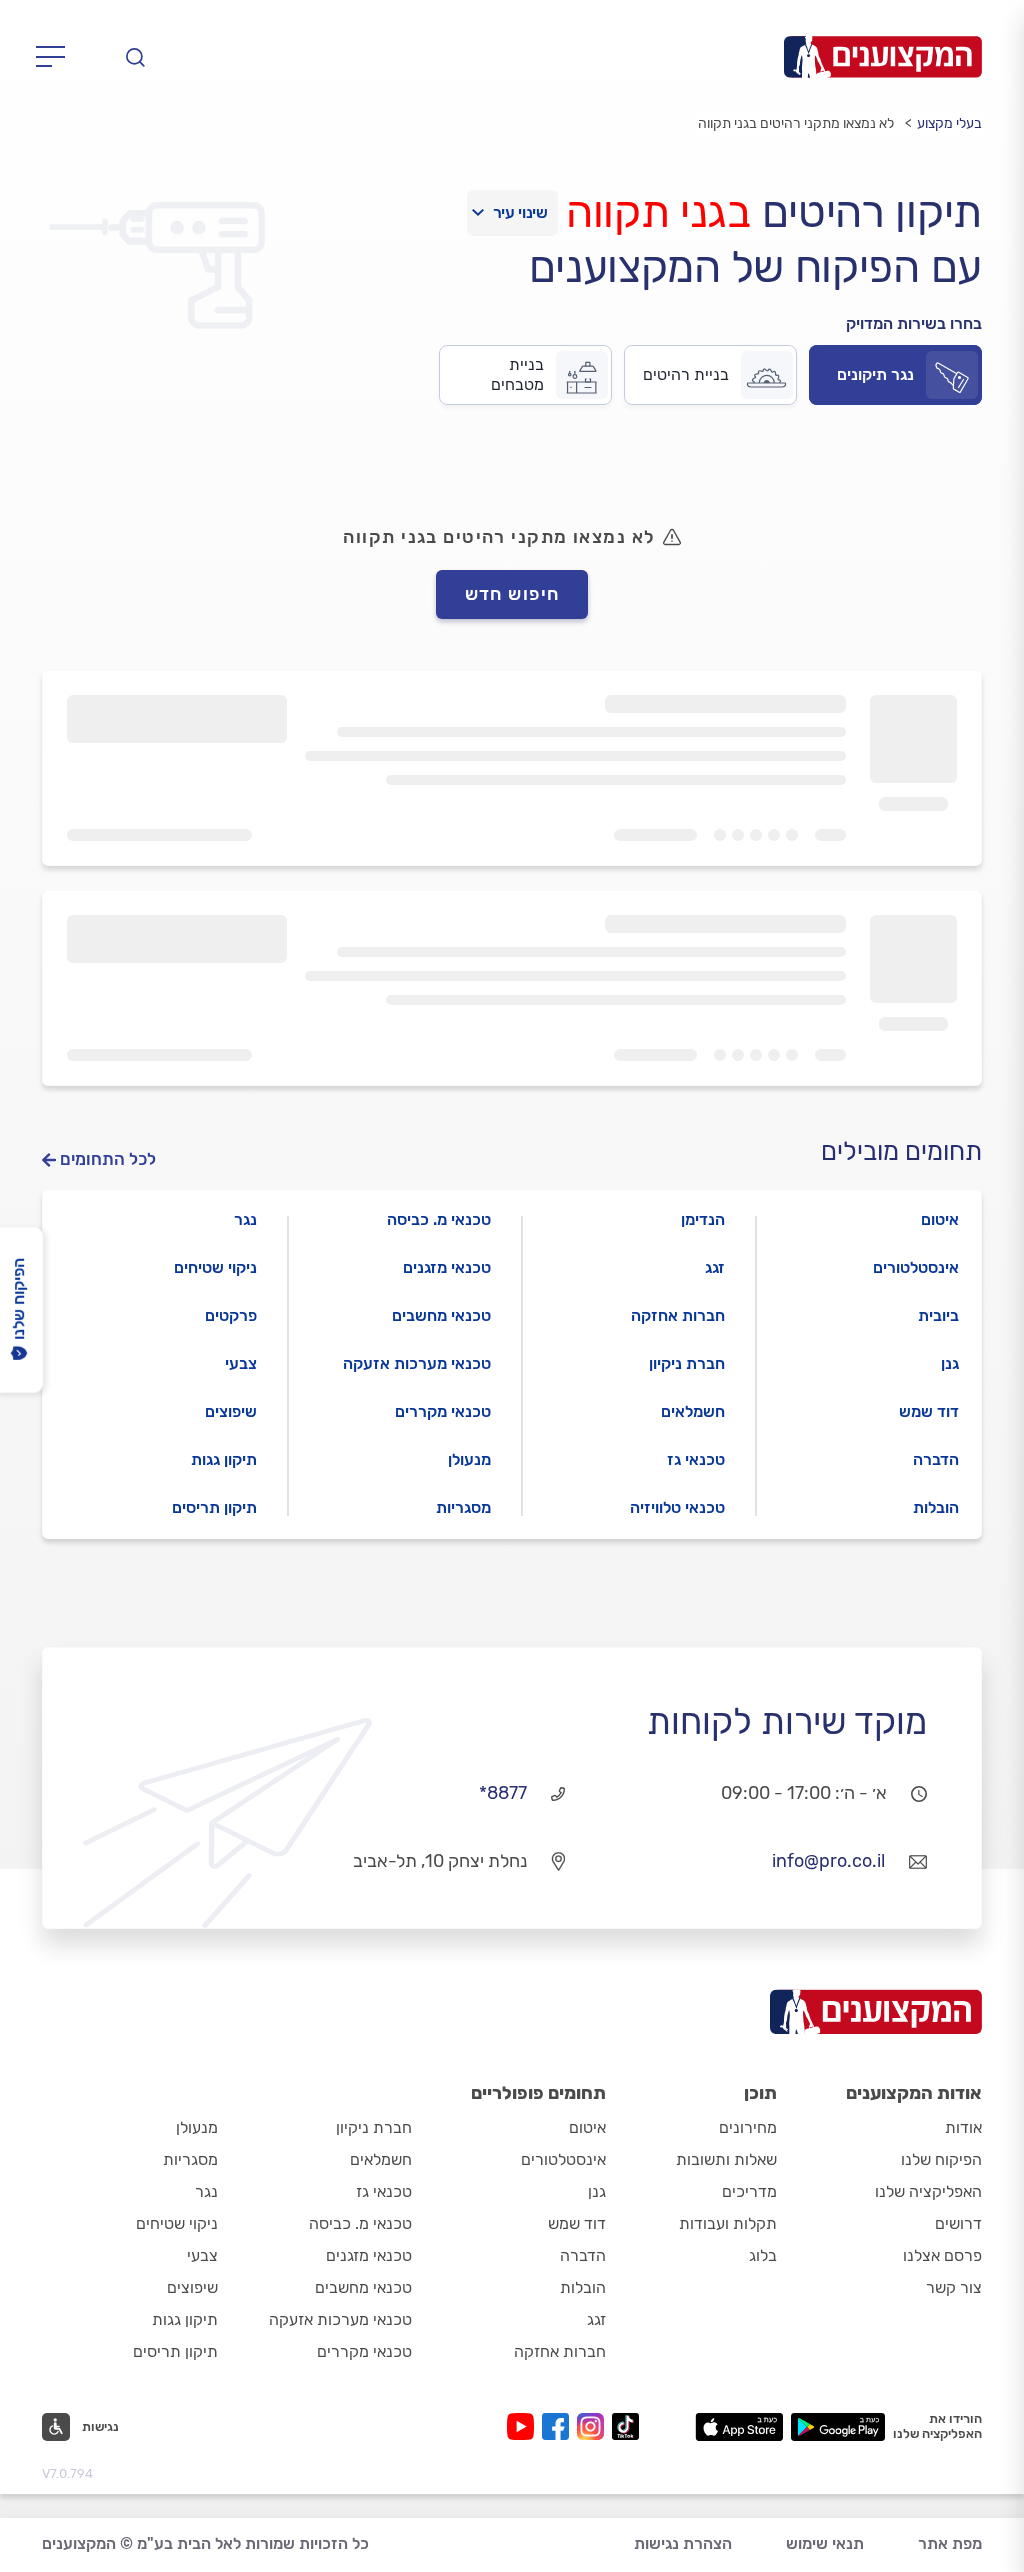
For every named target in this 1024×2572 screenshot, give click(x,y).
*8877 (503, 1793)
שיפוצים (231, 1411)
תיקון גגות (224, 1459)
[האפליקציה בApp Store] (739, 2427)
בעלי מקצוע (949, 123)
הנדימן (703, 1219)
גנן (950, 1363)
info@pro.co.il (828, 1861)
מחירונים (748, 2127)
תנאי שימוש (825, 2543)
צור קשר (954, 2287)
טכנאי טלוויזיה (677, 1507)
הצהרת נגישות (683, 2543)
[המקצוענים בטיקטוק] (625, 2426)
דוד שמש (929, 1411)
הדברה (936, 1459)
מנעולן (469, 1459)
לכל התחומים (108, 1159)
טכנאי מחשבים (441, 1315)
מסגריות (463, 1507)
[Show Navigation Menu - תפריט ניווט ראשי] (56, 57)
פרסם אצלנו (942, 2255)
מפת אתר (950, 2543)
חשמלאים (693, 1411)
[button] (80, 2427)
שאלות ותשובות (726, 2159)
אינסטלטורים (916, 1267)
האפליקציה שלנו (928, 2191)
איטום (940, 1219)
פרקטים (231, 1315)
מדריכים (749, 2191)
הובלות (936, 1507)
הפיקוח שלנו (941, 2159)
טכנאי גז (696, 1459)
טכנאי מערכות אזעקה (417, 1363)
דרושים (958, 2223)
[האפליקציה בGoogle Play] (838, 2427)
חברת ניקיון (687, 1363)
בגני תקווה (658, 212)
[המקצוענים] (883, 57)
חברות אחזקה (678, 1315)
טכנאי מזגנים (447, 1267)
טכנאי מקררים (443, 1411)
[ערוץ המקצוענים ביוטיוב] (524, 2426)
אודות (963, 2127)
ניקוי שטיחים (215, 1267)
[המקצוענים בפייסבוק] (559, 2426)
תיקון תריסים (214, 1507)
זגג (715, 1267)
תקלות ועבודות (728, 2223)
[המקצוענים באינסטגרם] (594, 2426)
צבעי (241, 1363)
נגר (245, 1219)
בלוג (763, 2255)
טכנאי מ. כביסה (439, 1219)
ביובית (938, 1315)
